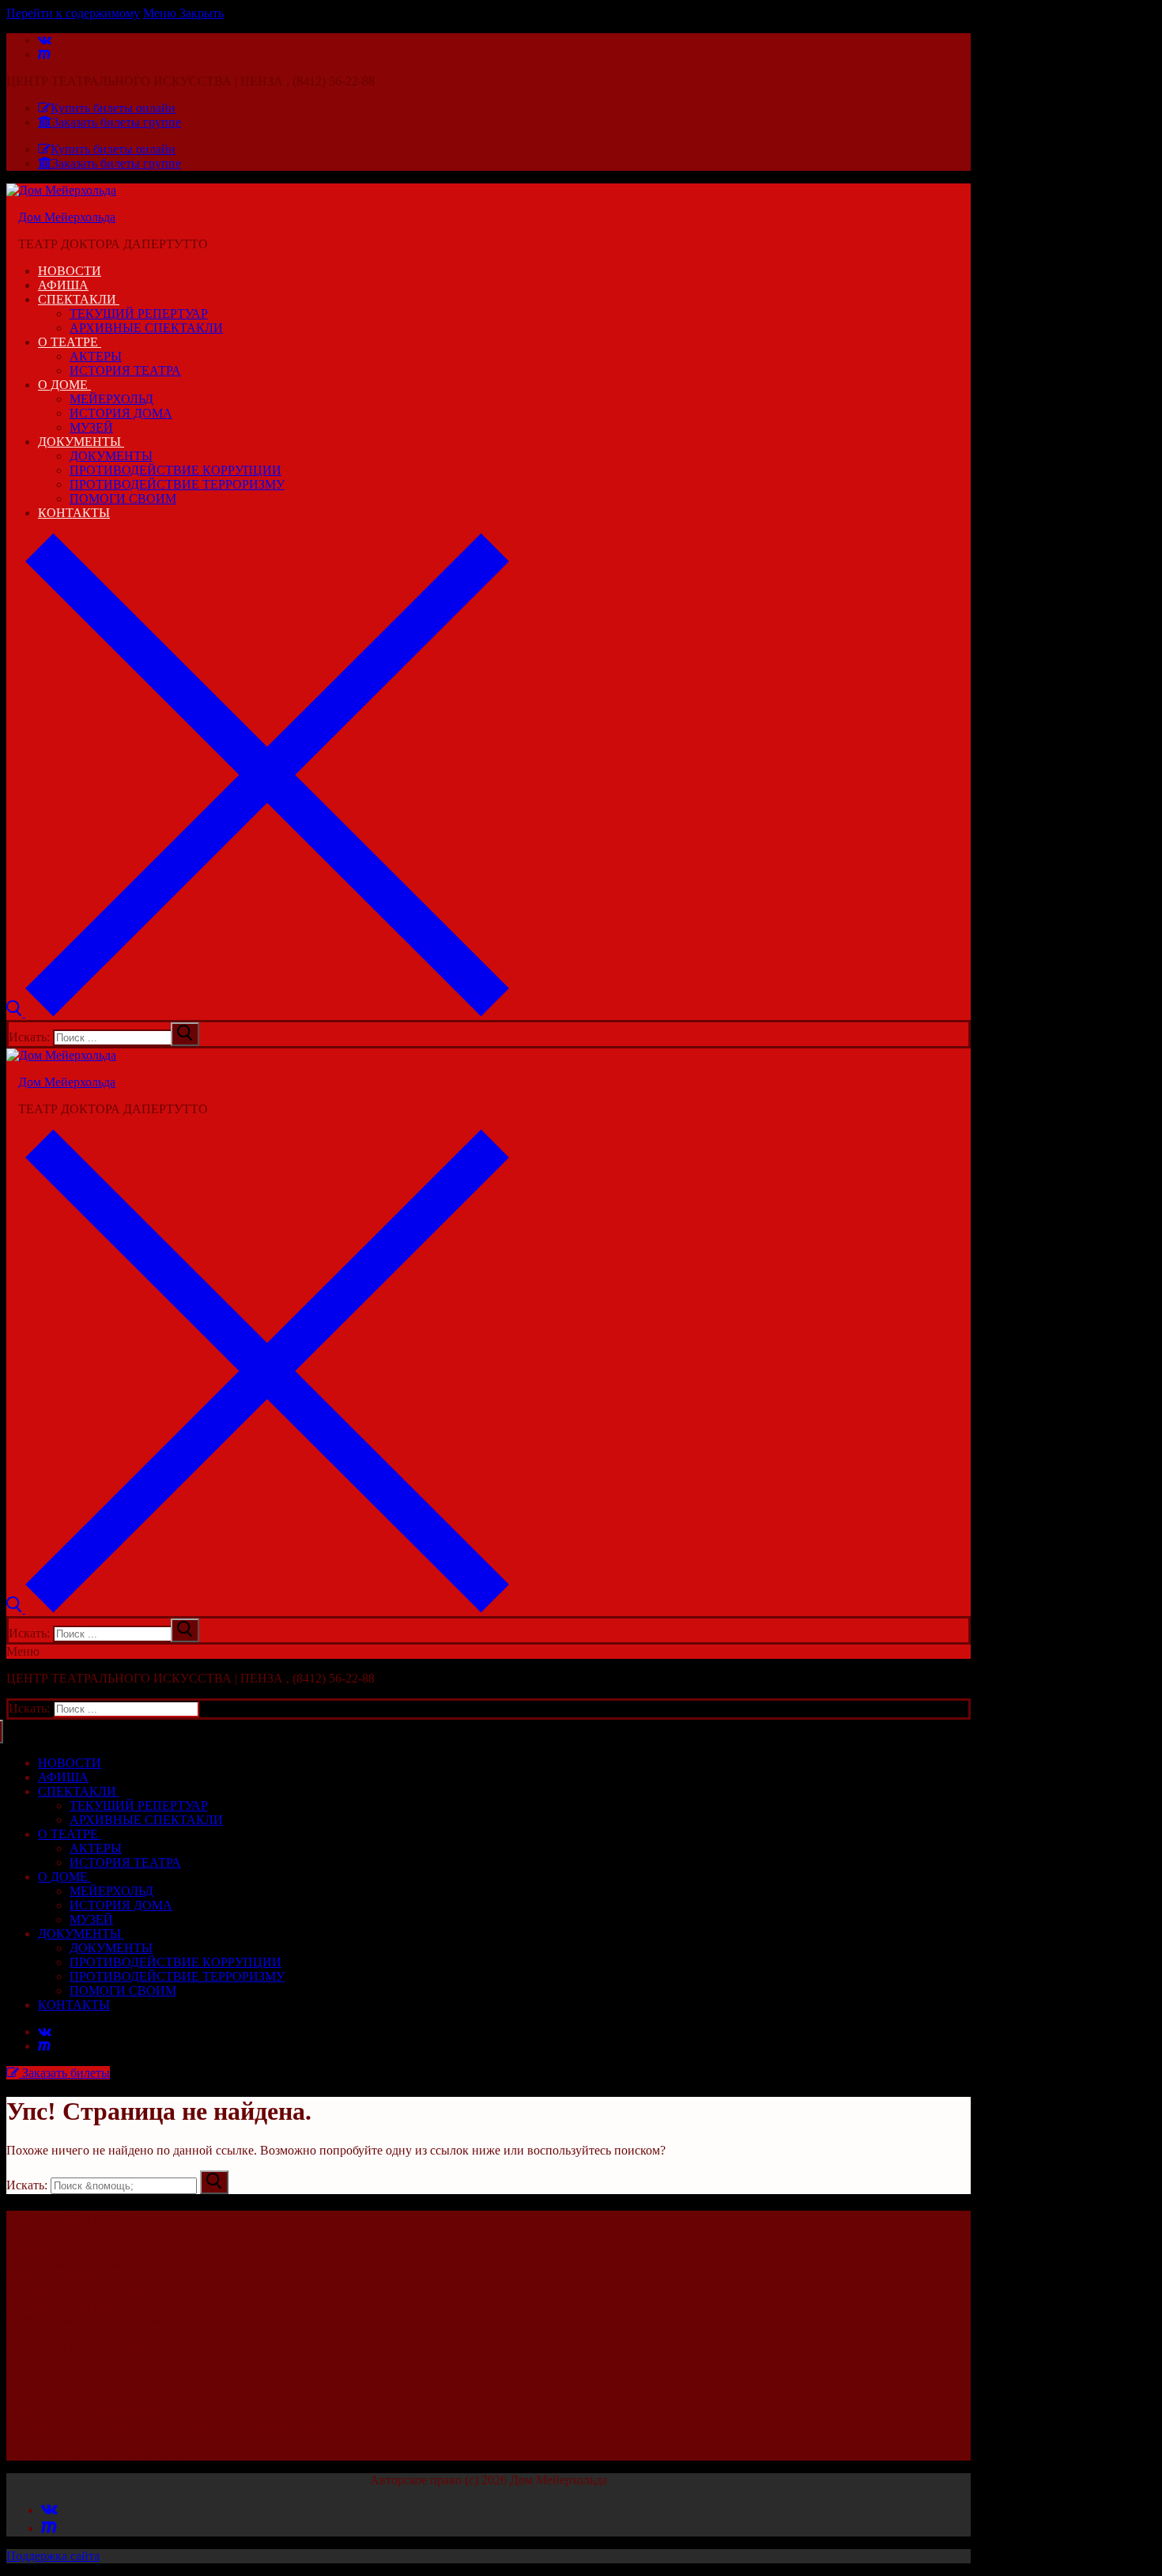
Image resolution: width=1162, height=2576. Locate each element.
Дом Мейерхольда (67, 217)
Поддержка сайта (53, 2556)
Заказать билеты (64, 2073)
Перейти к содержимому (73, 13)
